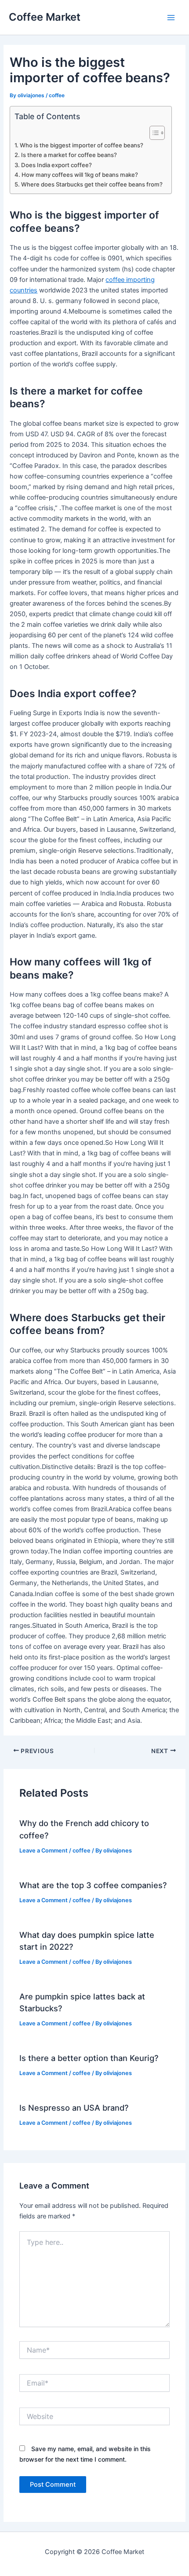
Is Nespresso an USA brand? (74, 2108)
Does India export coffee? (56, 165)
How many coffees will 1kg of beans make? (80, 175)
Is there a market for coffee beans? (69, 155)
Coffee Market (45, 17)
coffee (57, 95)
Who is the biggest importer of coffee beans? (82, 145)
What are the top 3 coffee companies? (93, 1885)
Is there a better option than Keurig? (89, 2058)
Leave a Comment (44, 1851)
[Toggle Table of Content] (153, 133)
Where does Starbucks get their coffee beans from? (92, 184)
